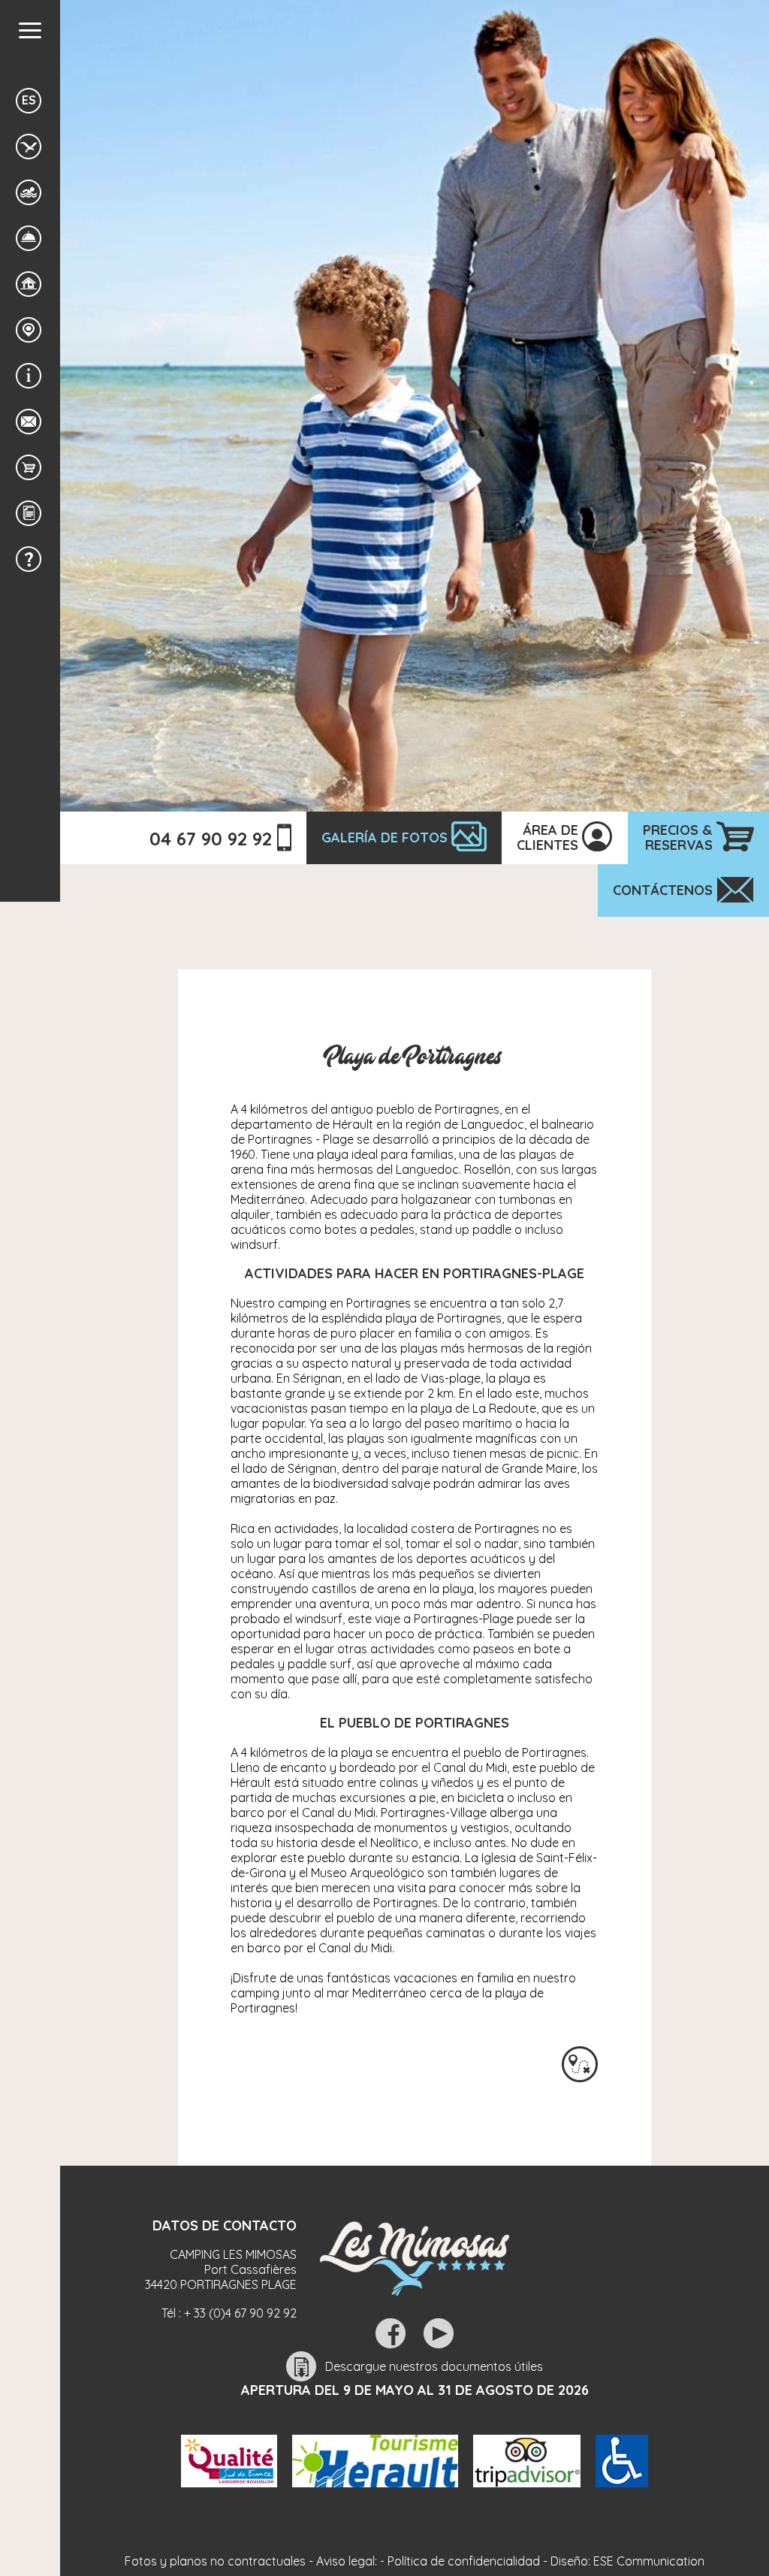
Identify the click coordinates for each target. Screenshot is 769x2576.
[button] (30, 30)
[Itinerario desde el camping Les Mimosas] (580, 2064)
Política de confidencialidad (464, 2561)
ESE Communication (649, 2561)
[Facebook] (391, 2333)
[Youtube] (439, 2333)
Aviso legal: (347, 2561)
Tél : (229, 2313)
